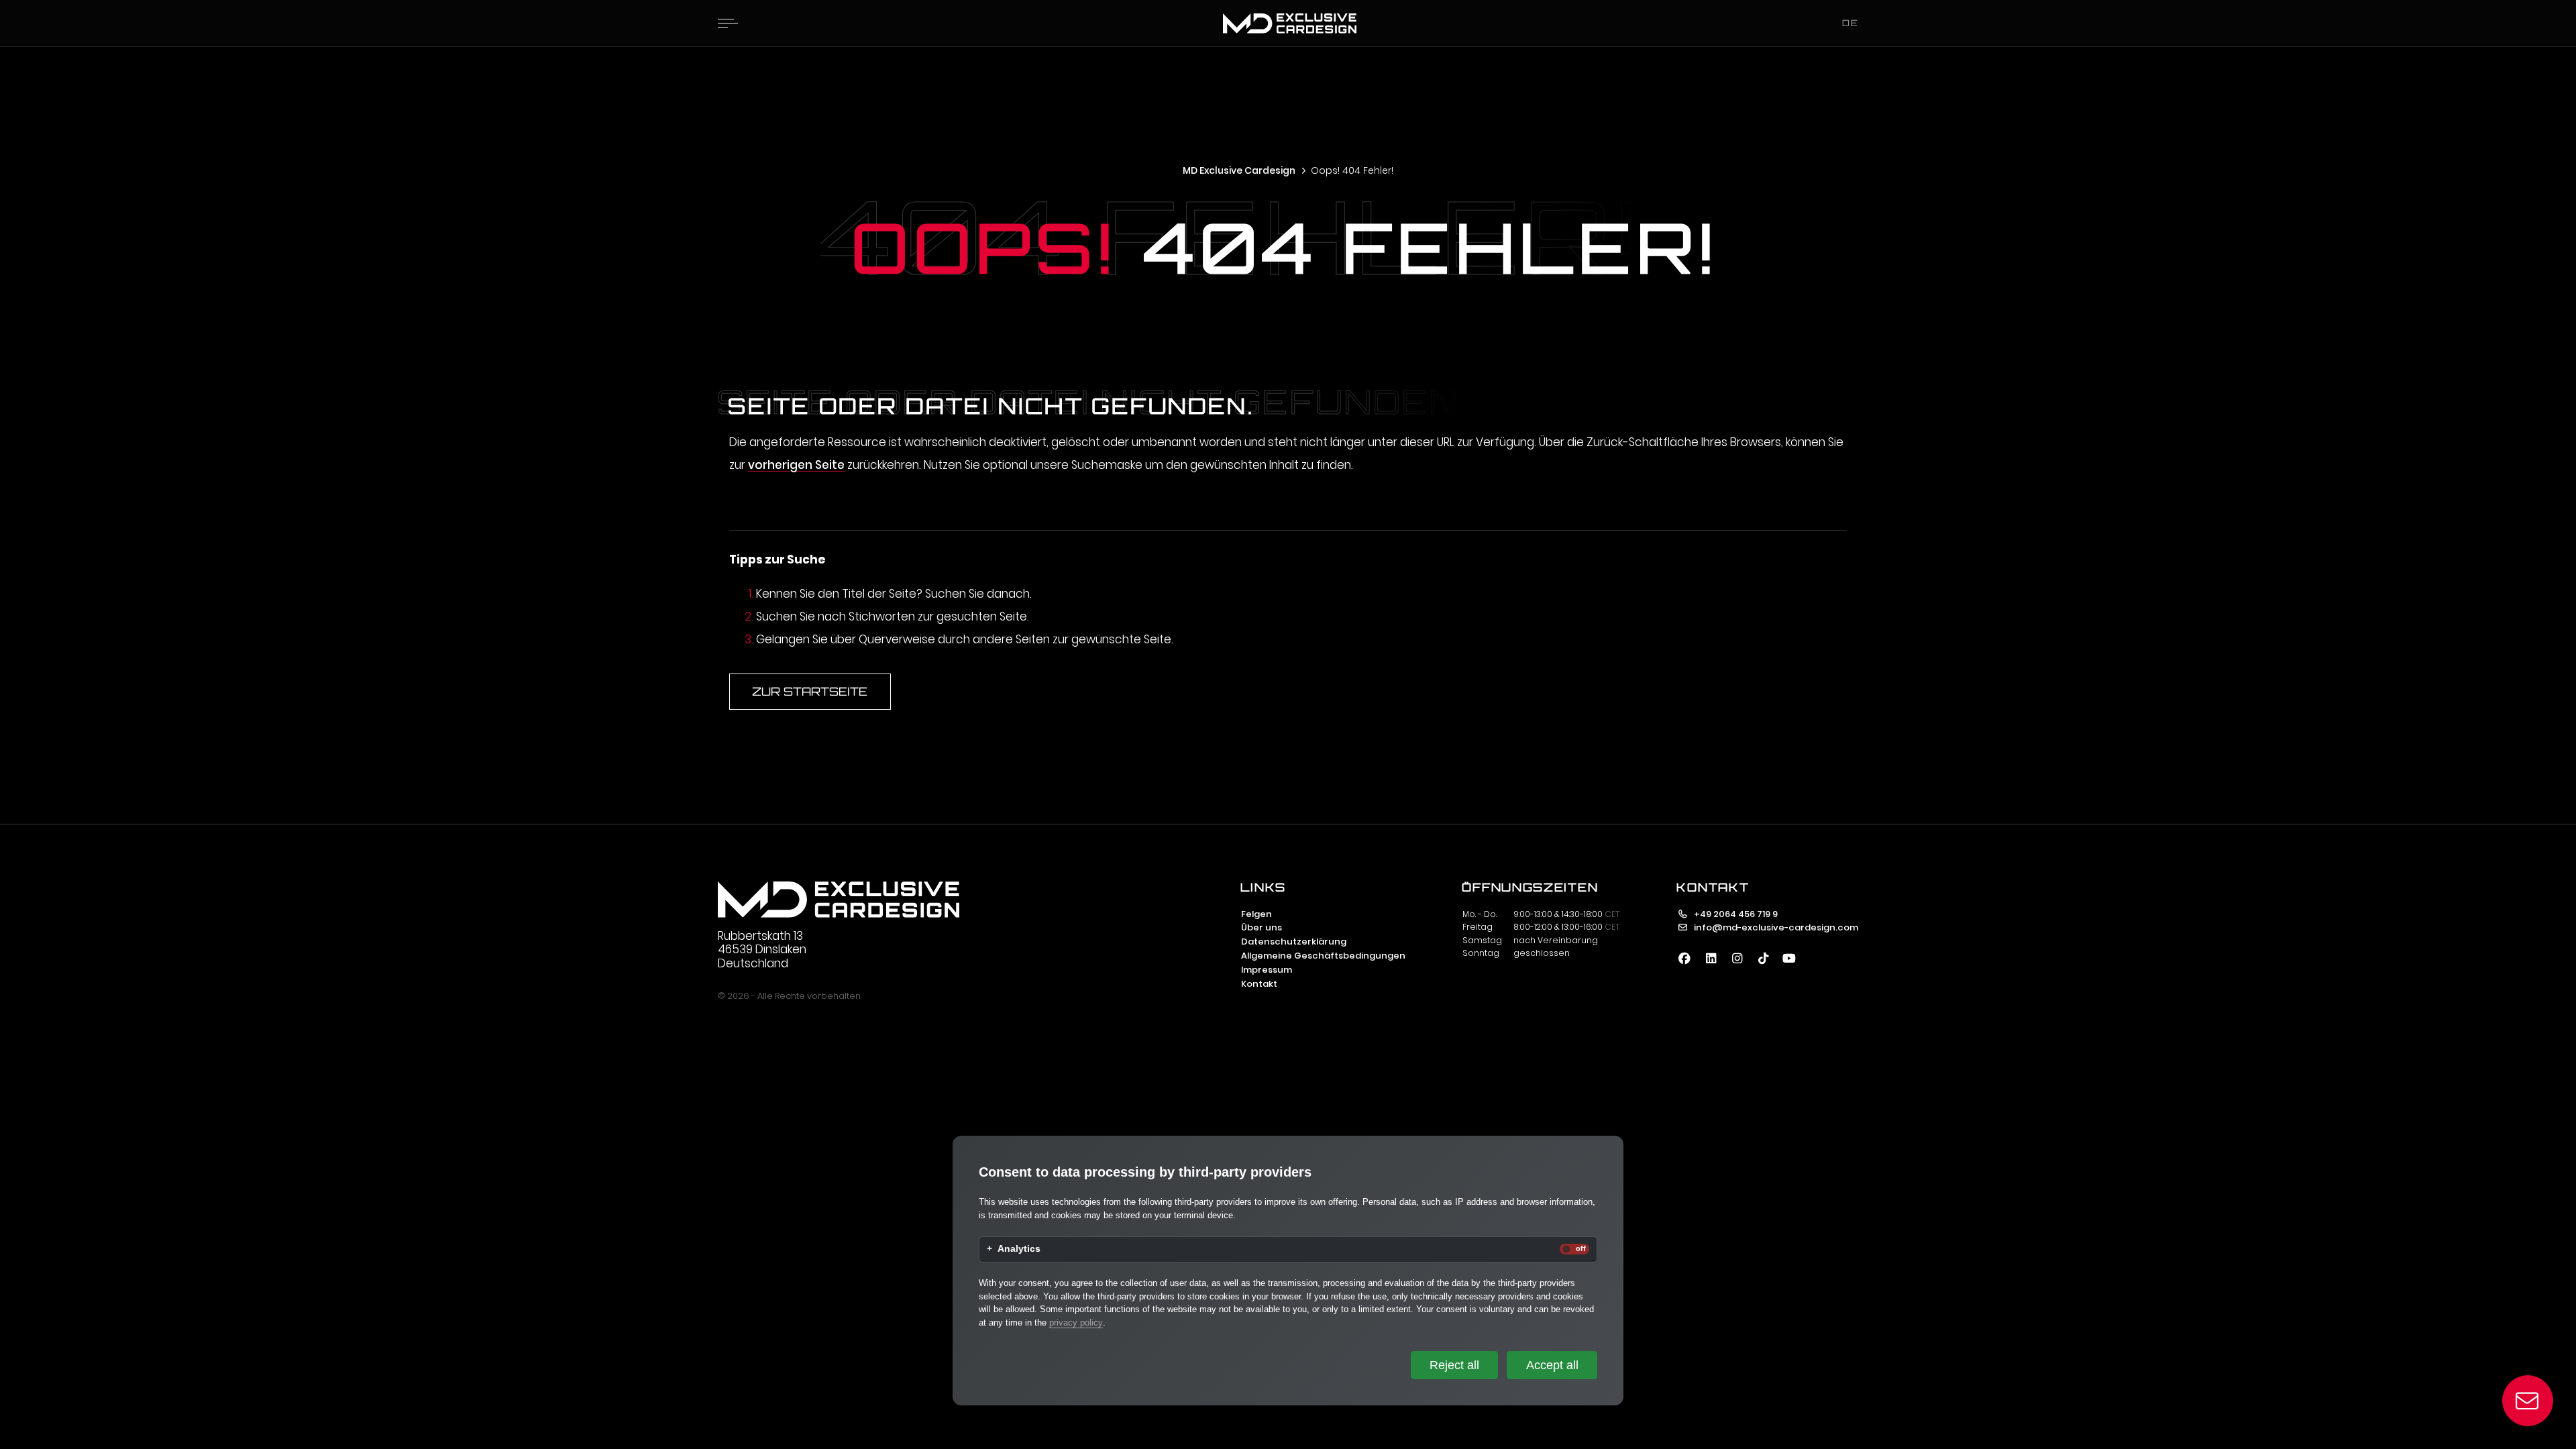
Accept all (1552, 1365)
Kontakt (1259, 984)
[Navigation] (728, 23)
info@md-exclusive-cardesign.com (1776, 927)
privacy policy (1076, 1323)
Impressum (1267, 970)
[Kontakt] (2528, 1401)
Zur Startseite (810, 691)
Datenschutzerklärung (1294, 942)
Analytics (1019, 1249)
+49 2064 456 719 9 (1736, 914)
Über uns (1262, 927)
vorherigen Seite (796, 465)
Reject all (1454, 1365)
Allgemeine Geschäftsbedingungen (1323, 956)
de (1850, 23)
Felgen (1256, 914)
